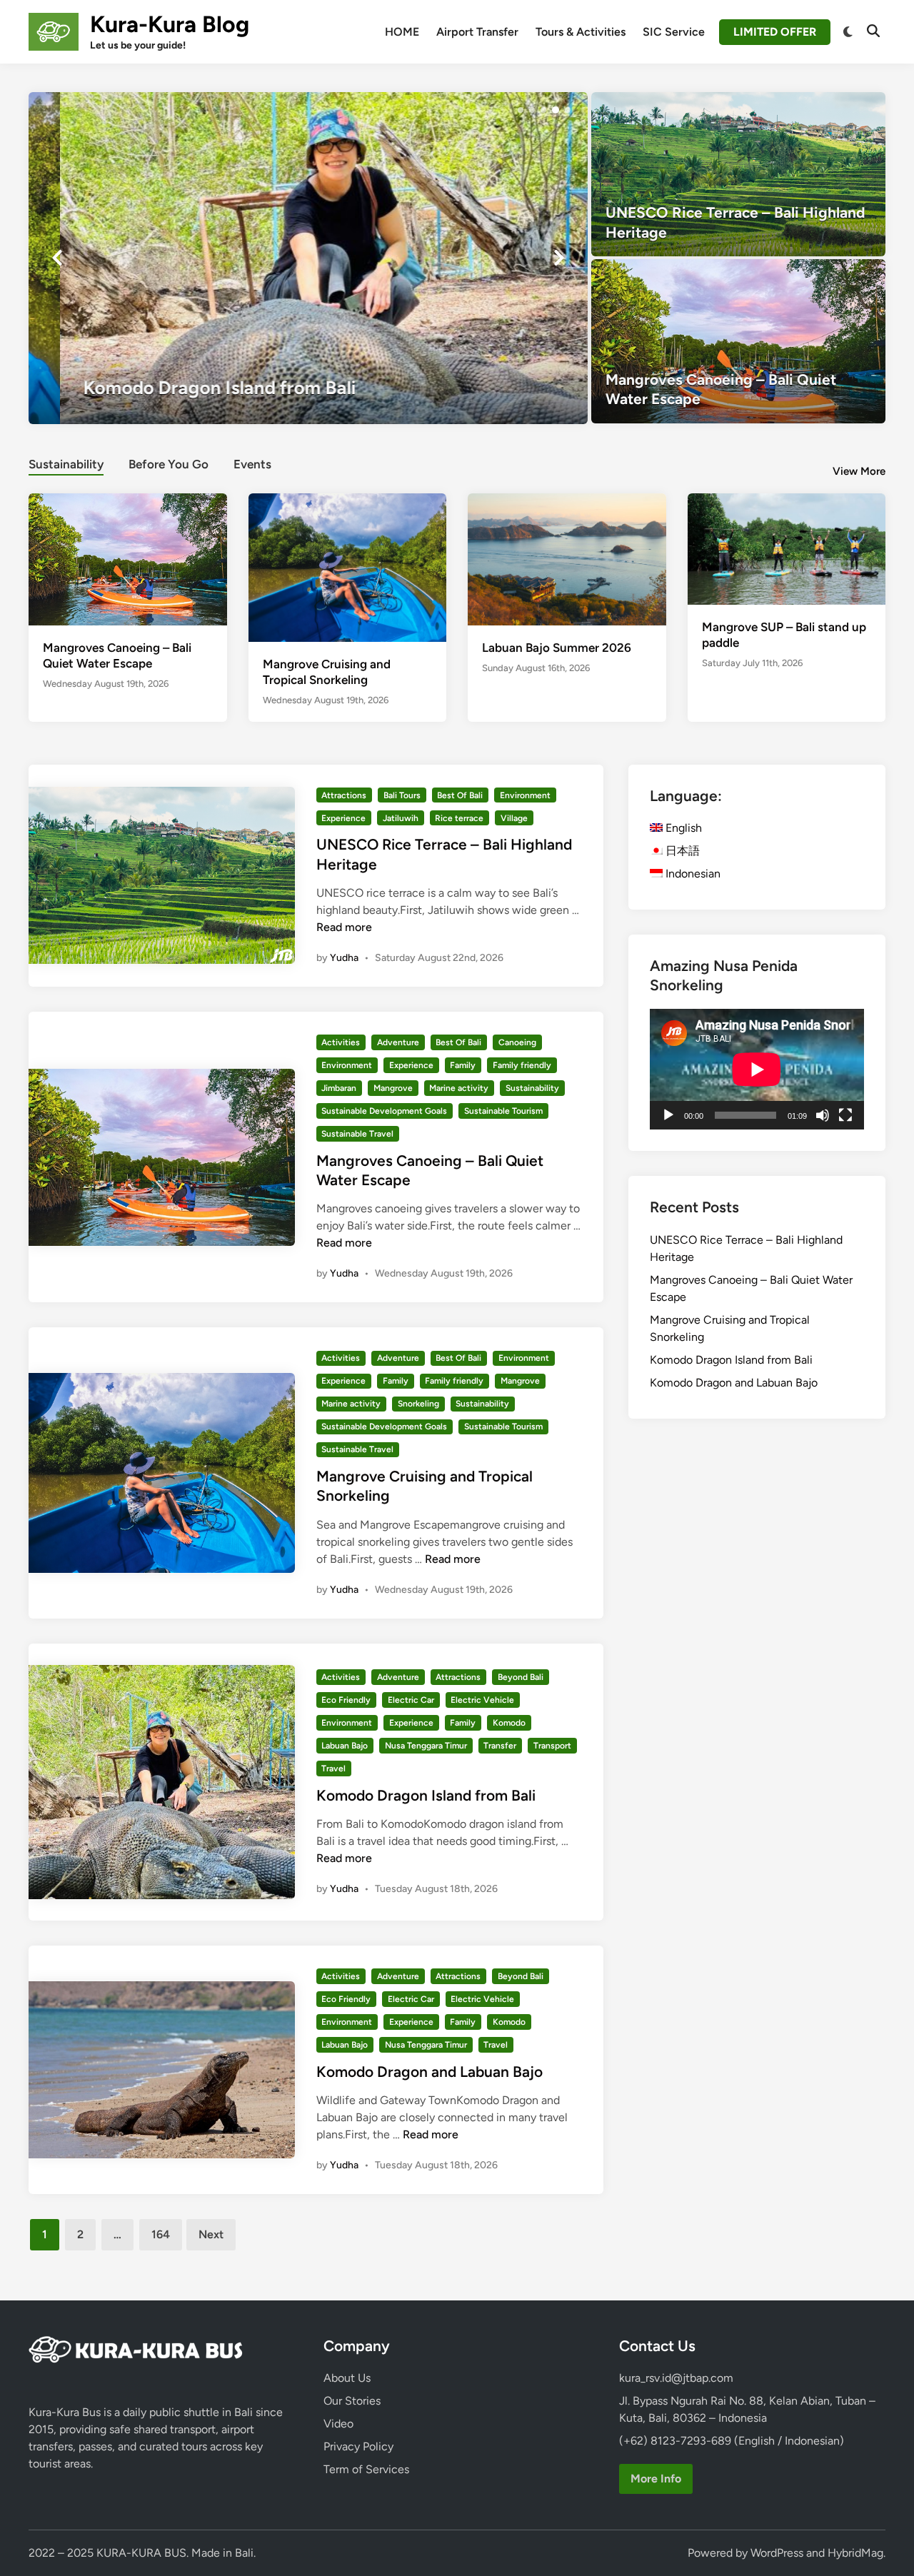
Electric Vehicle (482, 1700)
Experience (343, 818)
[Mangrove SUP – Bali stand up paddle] (787, 548)
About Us (347, 2378)
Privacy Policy (358, 2446)
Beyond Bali (521, 1677)
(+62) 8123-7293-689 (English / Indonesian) (732, 2441)
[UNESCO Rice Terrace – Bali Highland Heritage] (739, 174)
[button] (521, 110)
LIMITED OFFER (775, 32)
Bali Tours (402, 795)
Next (211, 2234)
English (682, 828)
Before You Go (169, 464)
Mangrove (393, 1088)
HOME (402, 32)
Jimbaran (339, 1088)
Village (514, 818)
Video (338, 2424)
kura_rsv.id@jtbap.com (676, 2378)
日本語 (681, 851)
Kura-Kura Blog (170, 24)
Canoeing (517, 1042)
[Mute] (823, 1115)
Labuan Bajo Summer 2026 (557, 648)
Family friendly (522, 1065)
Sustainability (66, 464)
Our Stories (352, 2401)
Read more (344, 927)
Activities (341, 1042)
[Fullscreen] (845, 1115)
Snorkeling (418, 1404)
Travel (333, 1769)
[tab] (66, 462)
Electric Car (411, 1700)
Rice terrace (459, 818)
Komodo (509, 1723)
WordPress (777, 2553)
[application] (757, 1069)
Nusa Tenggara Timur (426, 1746)
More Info (656, 2479)
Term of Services (366, 2469)
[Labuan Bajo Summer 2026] (567, 558)
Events (252, 464)
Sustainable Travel (357, 1134)
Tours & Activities (581, 32)
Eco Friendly (346, 1700)
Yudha (344, 958)
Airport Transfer (477, 32)
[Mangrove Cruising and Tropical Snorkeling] (348, 567)
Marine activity (459, 1088)
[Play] (668, 1115)
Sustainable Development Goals (384, 1111)
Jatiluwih (401, 818)
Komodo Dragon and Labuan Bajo (430, 2072)
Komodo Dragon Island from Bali (426, 1795)
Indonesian (692, 874)
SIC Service (674, 32)
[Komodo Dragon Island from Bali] (308, 258)
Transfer (500, 1746)
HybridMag (855, 2553)
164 (161, 2234)
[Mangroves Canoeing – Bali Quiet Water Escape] (739, 341)
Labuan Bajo (345, 1746)
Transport (552, 1746)
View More (859, 471)
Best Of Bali (460, 795)
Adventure (398, 1042)
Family (463, 1065)
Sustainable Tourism (503, 1111)
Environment (525, 795)
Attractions (344, 795)
